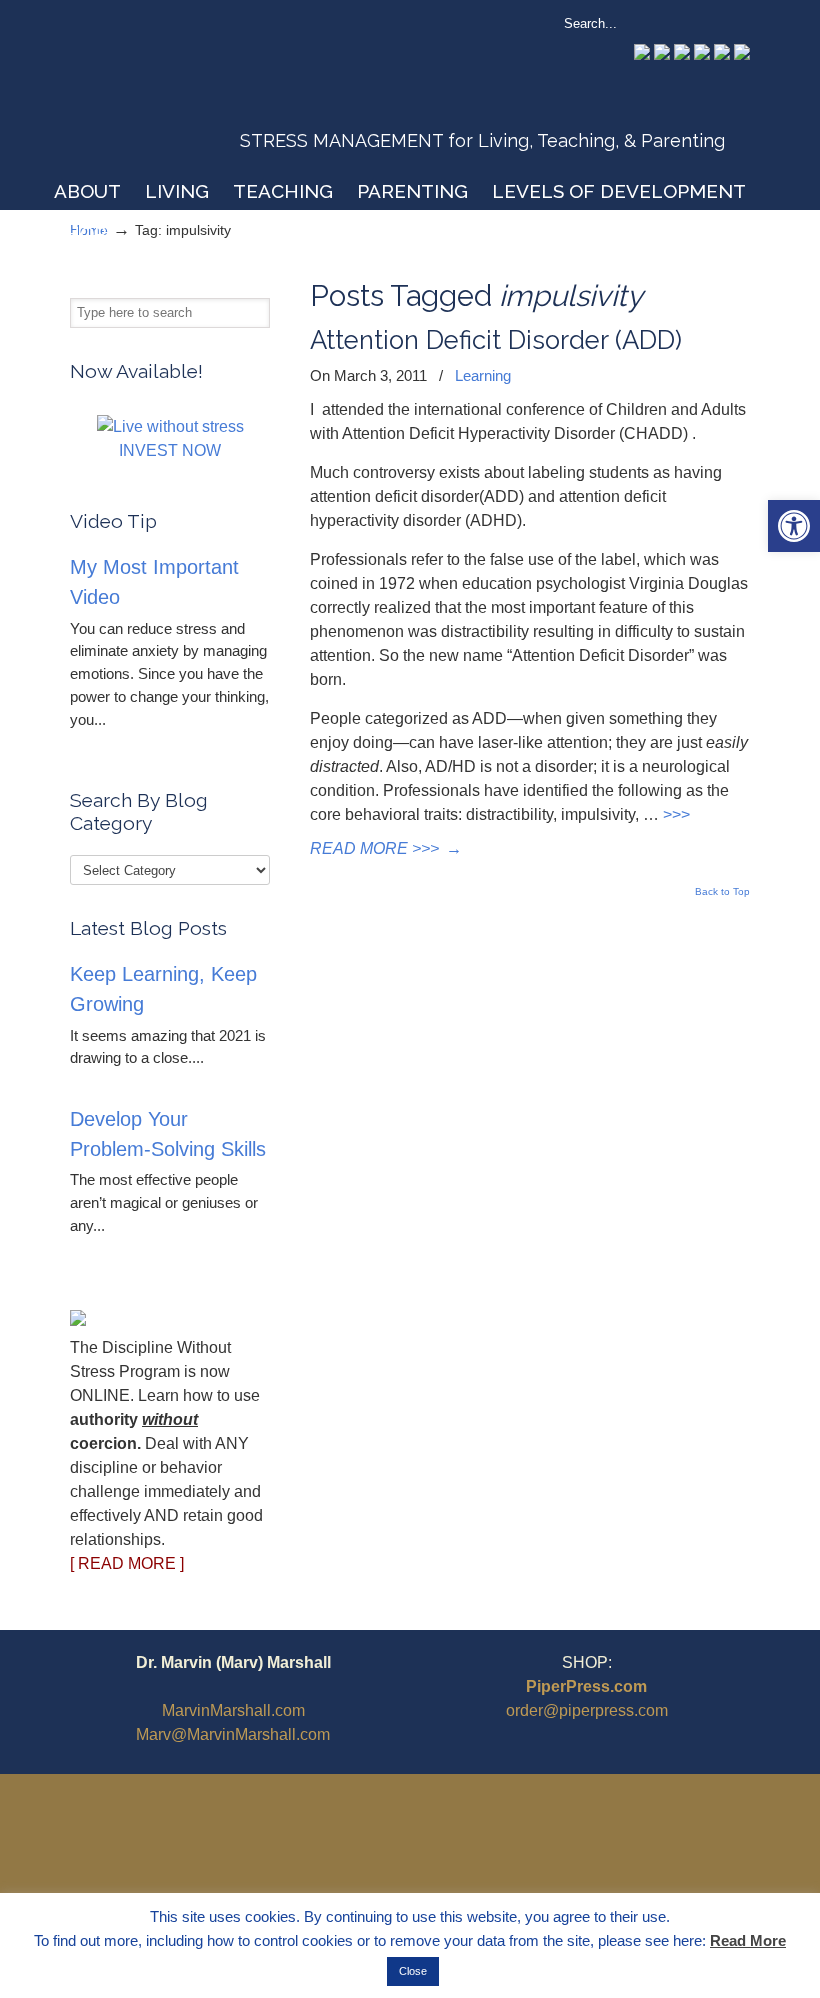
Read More (748, 1940)
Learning (483, 375)
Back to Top (722, 892)
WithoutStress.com (213, 92)
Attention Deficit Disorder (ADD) (496, 340)
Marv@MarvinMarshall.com (233, 1734)
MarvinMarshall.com (233, 1710)
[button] (794, 526)
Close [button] (413, 1971)
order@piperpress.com (587, 1710)
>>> (676, 814)
